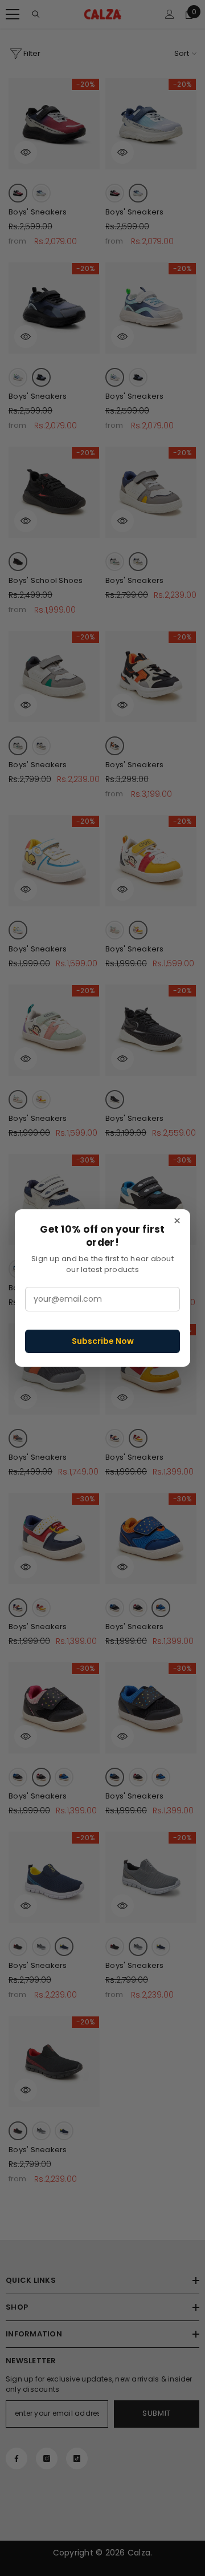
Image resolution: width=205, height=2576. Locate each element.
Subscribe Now (103, 1341)
